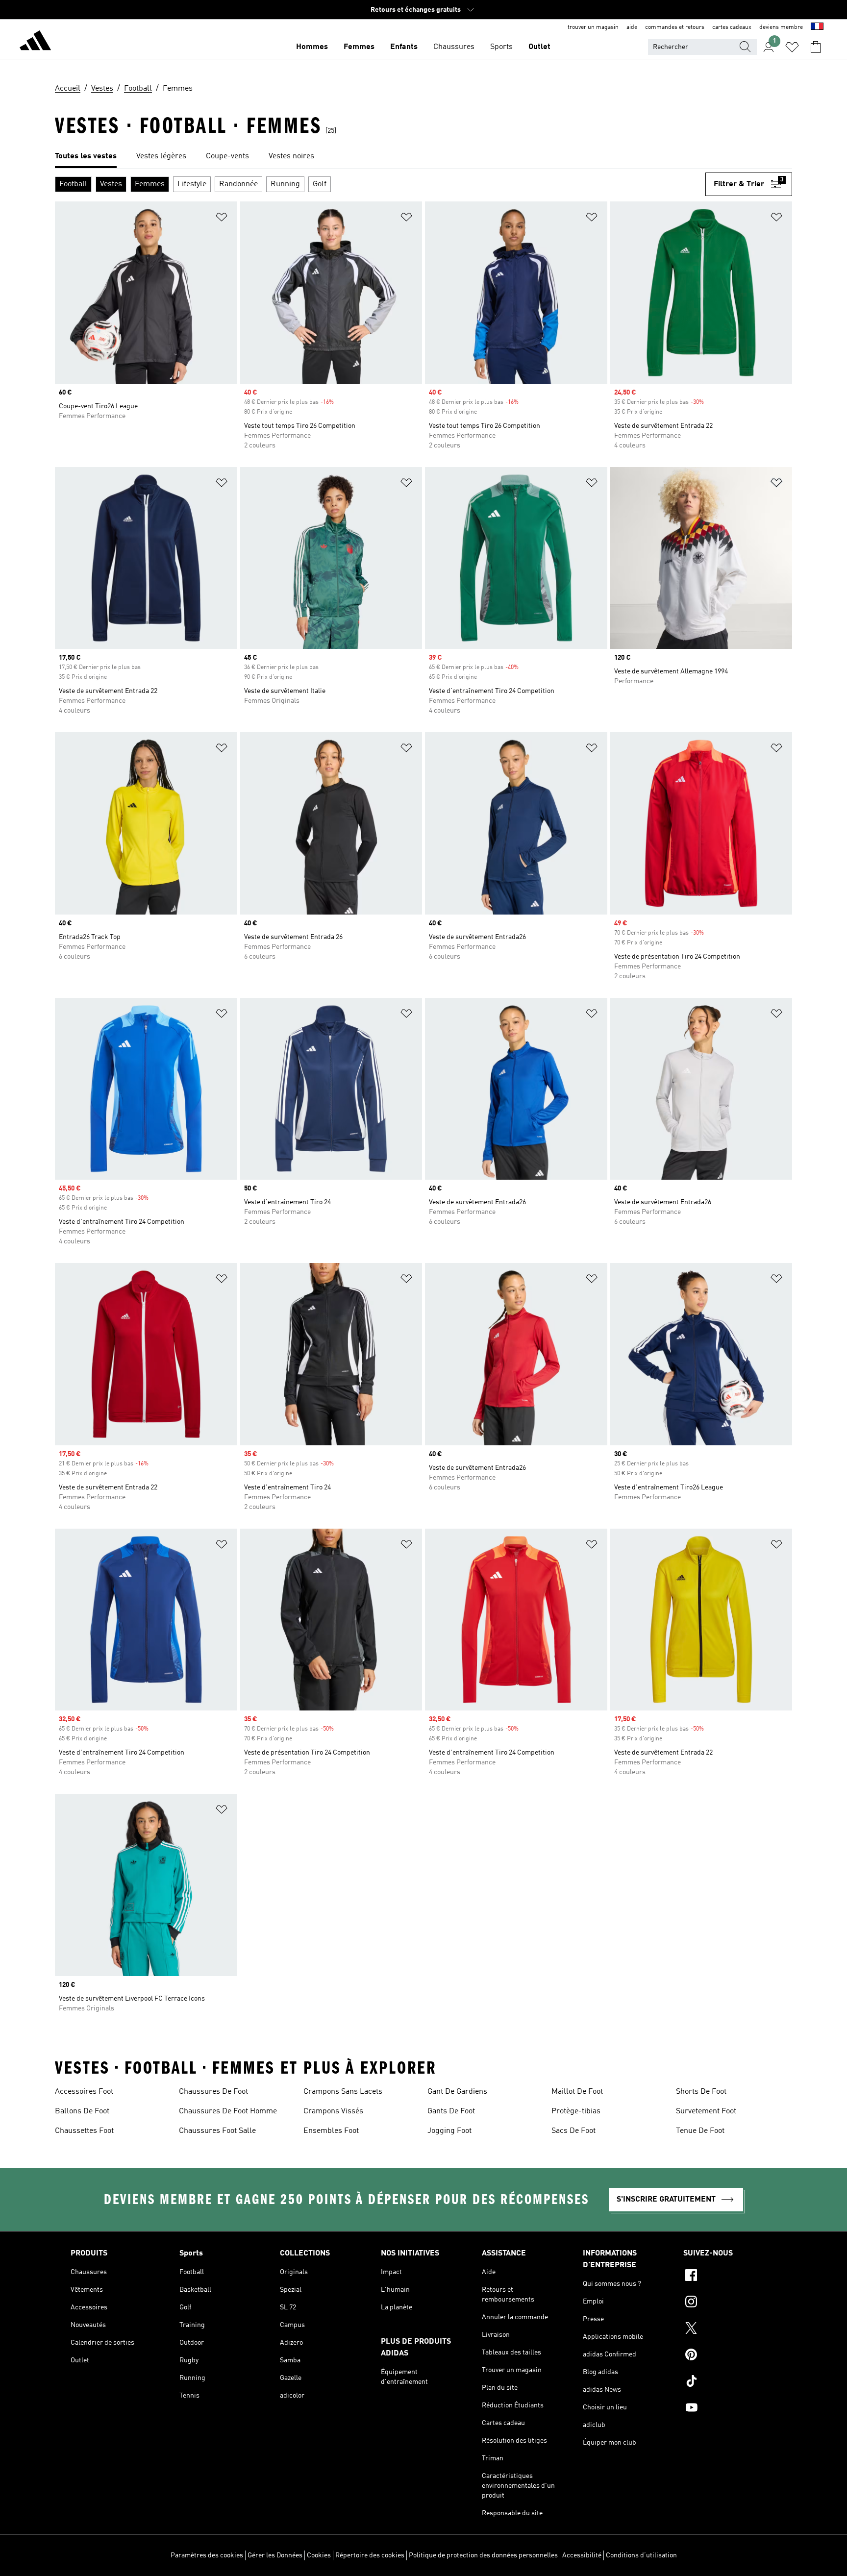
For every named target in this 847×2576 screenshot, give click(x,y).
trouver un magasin (593, 27)
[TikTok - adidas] (730, 2382)
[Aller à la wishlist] (792, 47)
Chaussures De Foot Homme (228, 2111)
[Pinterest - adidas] (730, 2356)
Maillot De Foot (577, 2092)
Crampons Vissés (333, 2111)
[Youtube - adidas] (730, 2409)
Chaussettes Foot (84, 2131)
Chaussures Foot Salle (217, 2131)
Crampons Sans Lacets (343, 2092)
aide (632, 27)
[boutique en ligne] (35, 42)
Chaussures (454, 47)
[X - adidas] (730, 2329)
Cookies (319, 2555)
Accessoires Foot (84, 2092)
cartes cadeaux (732, 27)
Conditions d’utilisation (641, 2555)
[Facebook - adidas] (730, 2277)
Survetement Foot (706, 2111)
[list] (423, 157)
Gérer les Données (275, 2555)
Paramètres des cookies (207, 2555)
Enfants (404, 47)
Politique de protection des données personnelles (483, 2555)
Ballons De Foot (82, 2111)
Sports (501, 47)
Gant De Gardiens (457, 2092)
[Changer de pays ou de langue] (817, 27)
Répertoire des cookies (370, 2555)
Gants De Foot (451, 2111)
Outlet (539, 47)
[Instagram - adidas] (730, 2303)
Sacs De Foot (573, 2131)
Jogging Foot (449, 2131)
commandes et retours (675, 27)
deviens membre (781, 27)
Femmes (359, 47)
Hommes (312, 47)
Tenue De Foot (700, 2131)
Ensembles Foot (331, 2131)
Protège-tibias (576, 2111)
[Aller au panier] (816, 47)
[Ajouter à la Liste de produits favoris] (222, 219)
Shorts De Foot (701, 2092)
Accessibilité (582, 2555)
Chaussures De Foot (213, 2092)
